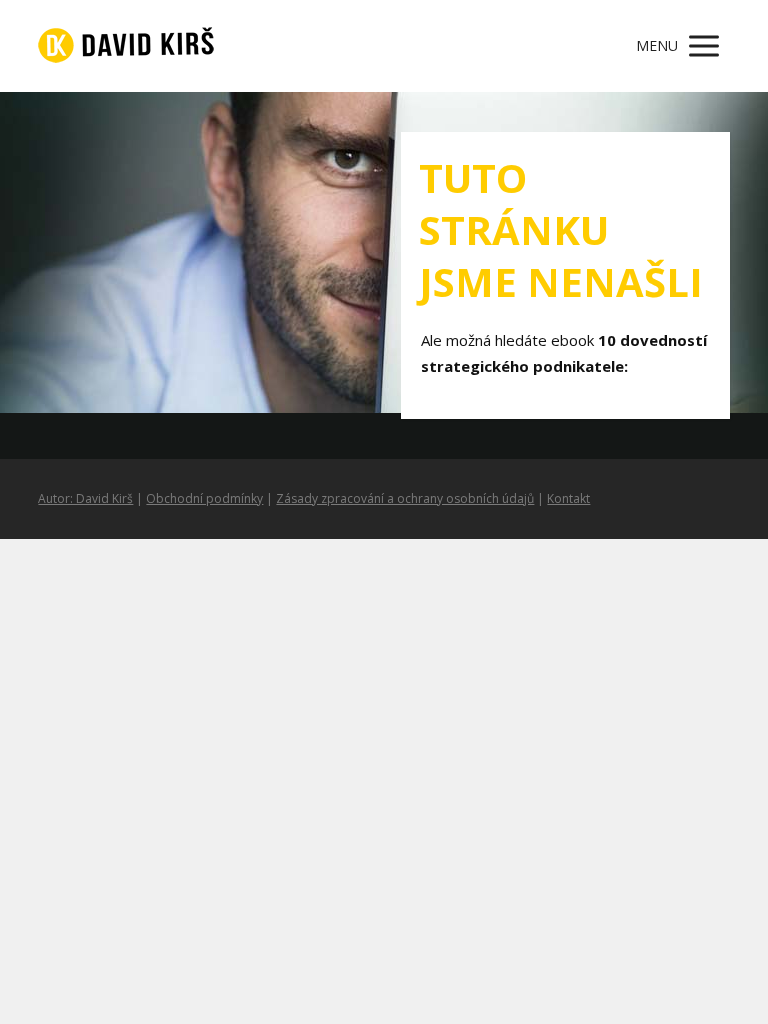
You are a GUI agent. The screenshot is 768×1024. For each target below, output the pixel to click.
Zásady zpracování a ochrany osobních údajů (405, 498)
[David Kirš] (126, 46)
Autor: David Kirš (85, 498)
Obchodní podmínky (204, 498)
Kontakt (568, 498)
